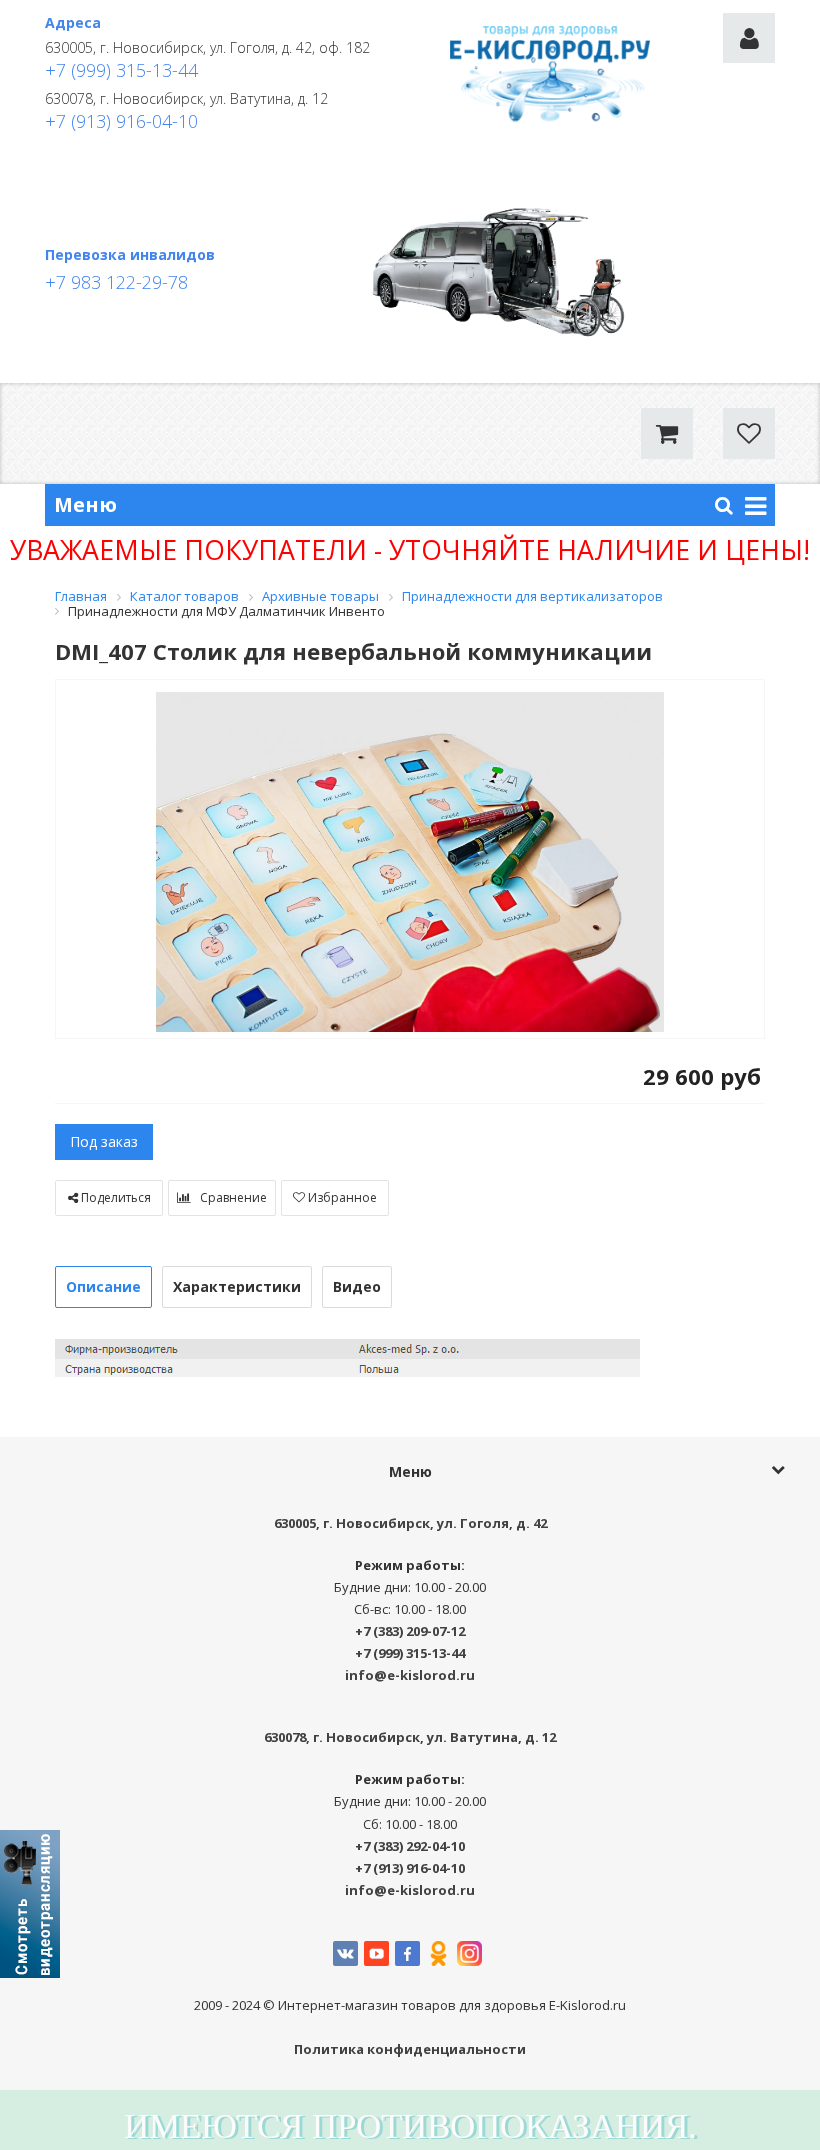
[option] (410, 860)
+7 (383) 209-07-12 (410, 1631)
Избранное (341, 1197)
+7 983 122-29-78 (116, 282)
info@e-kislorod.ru (410, 1675)
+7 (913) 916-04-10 (121, 121)
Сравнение (232, 1197)
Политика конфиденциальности (410, 2049)
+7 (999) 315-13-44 (121, 70)
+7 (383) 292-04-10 (410, 1846)
